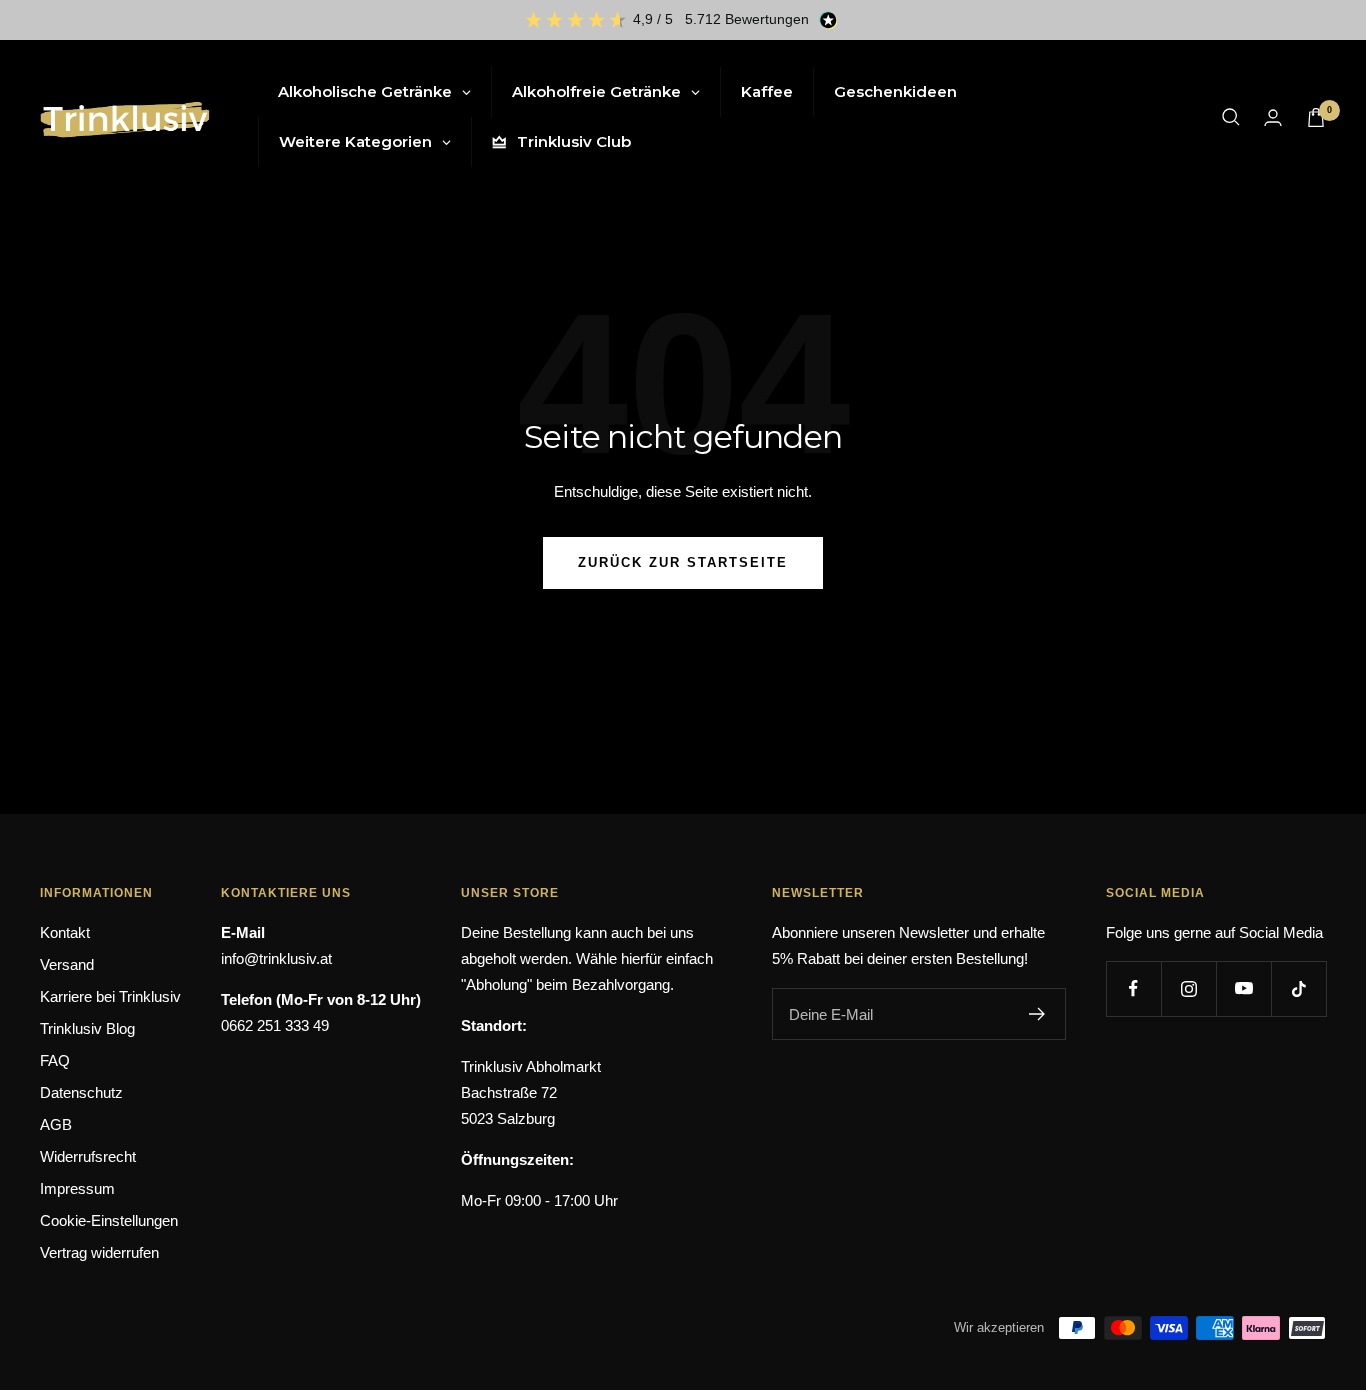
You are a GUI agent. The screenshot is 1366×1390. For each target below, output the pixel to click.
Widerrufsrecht (88, 1156)
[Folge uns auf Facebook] (1133, 988)
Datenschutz (81, 1092)
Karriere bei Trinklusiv (110, 996)
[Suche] (1231, 117)
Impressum (77, 1188)
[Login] (1273, 117)
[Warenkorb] (1316, 117)
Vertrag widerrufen (99, 1252)
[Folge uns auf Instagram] (1188, 988)
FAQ (55, 1060)
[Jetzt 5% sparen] (1037, 1014)
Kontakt (65, 932)
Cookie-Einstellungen (109, 1220)
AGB (56, 1124)
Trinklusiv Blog (87, 1028)
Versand (67, 964)
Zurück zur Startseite (683, 562)
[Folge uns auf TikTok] (1298, 988)
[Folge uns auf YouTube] (1243, 988)
